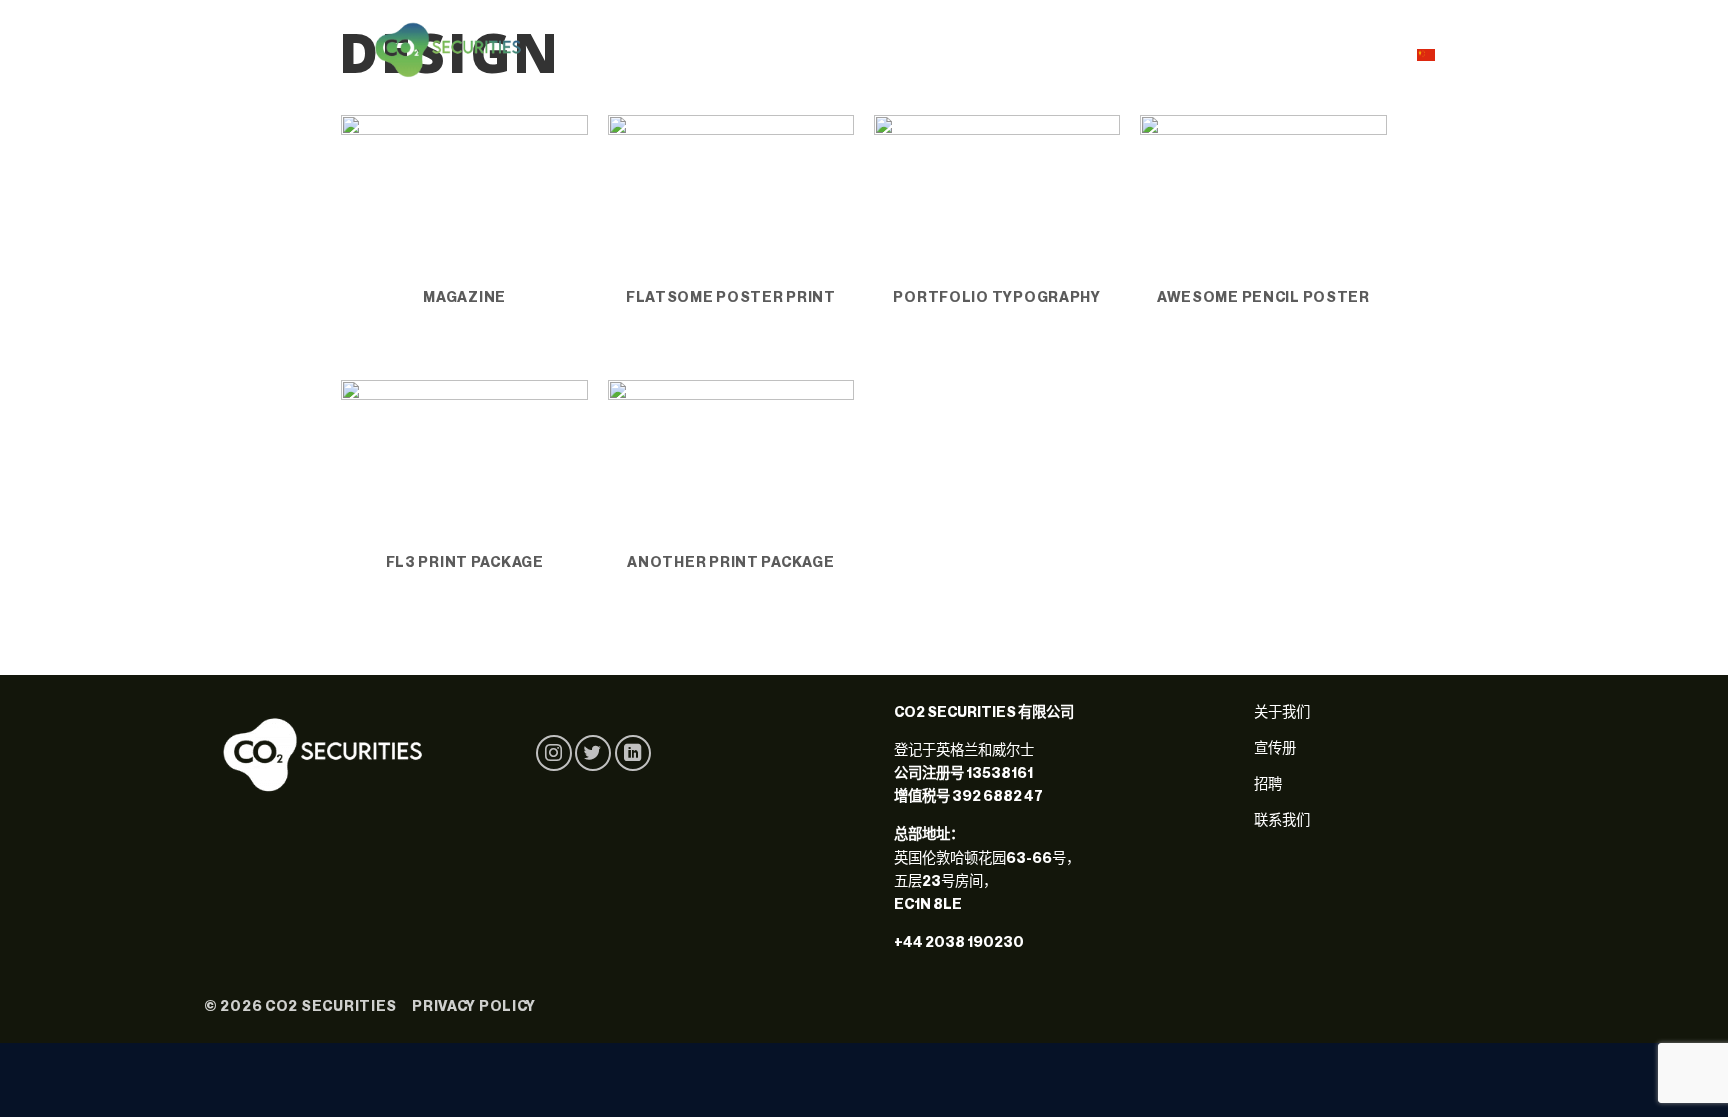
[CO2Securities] (449, 49)
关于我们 (1176, 49)
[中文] (1434, 53)
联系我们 (1346, 49)
